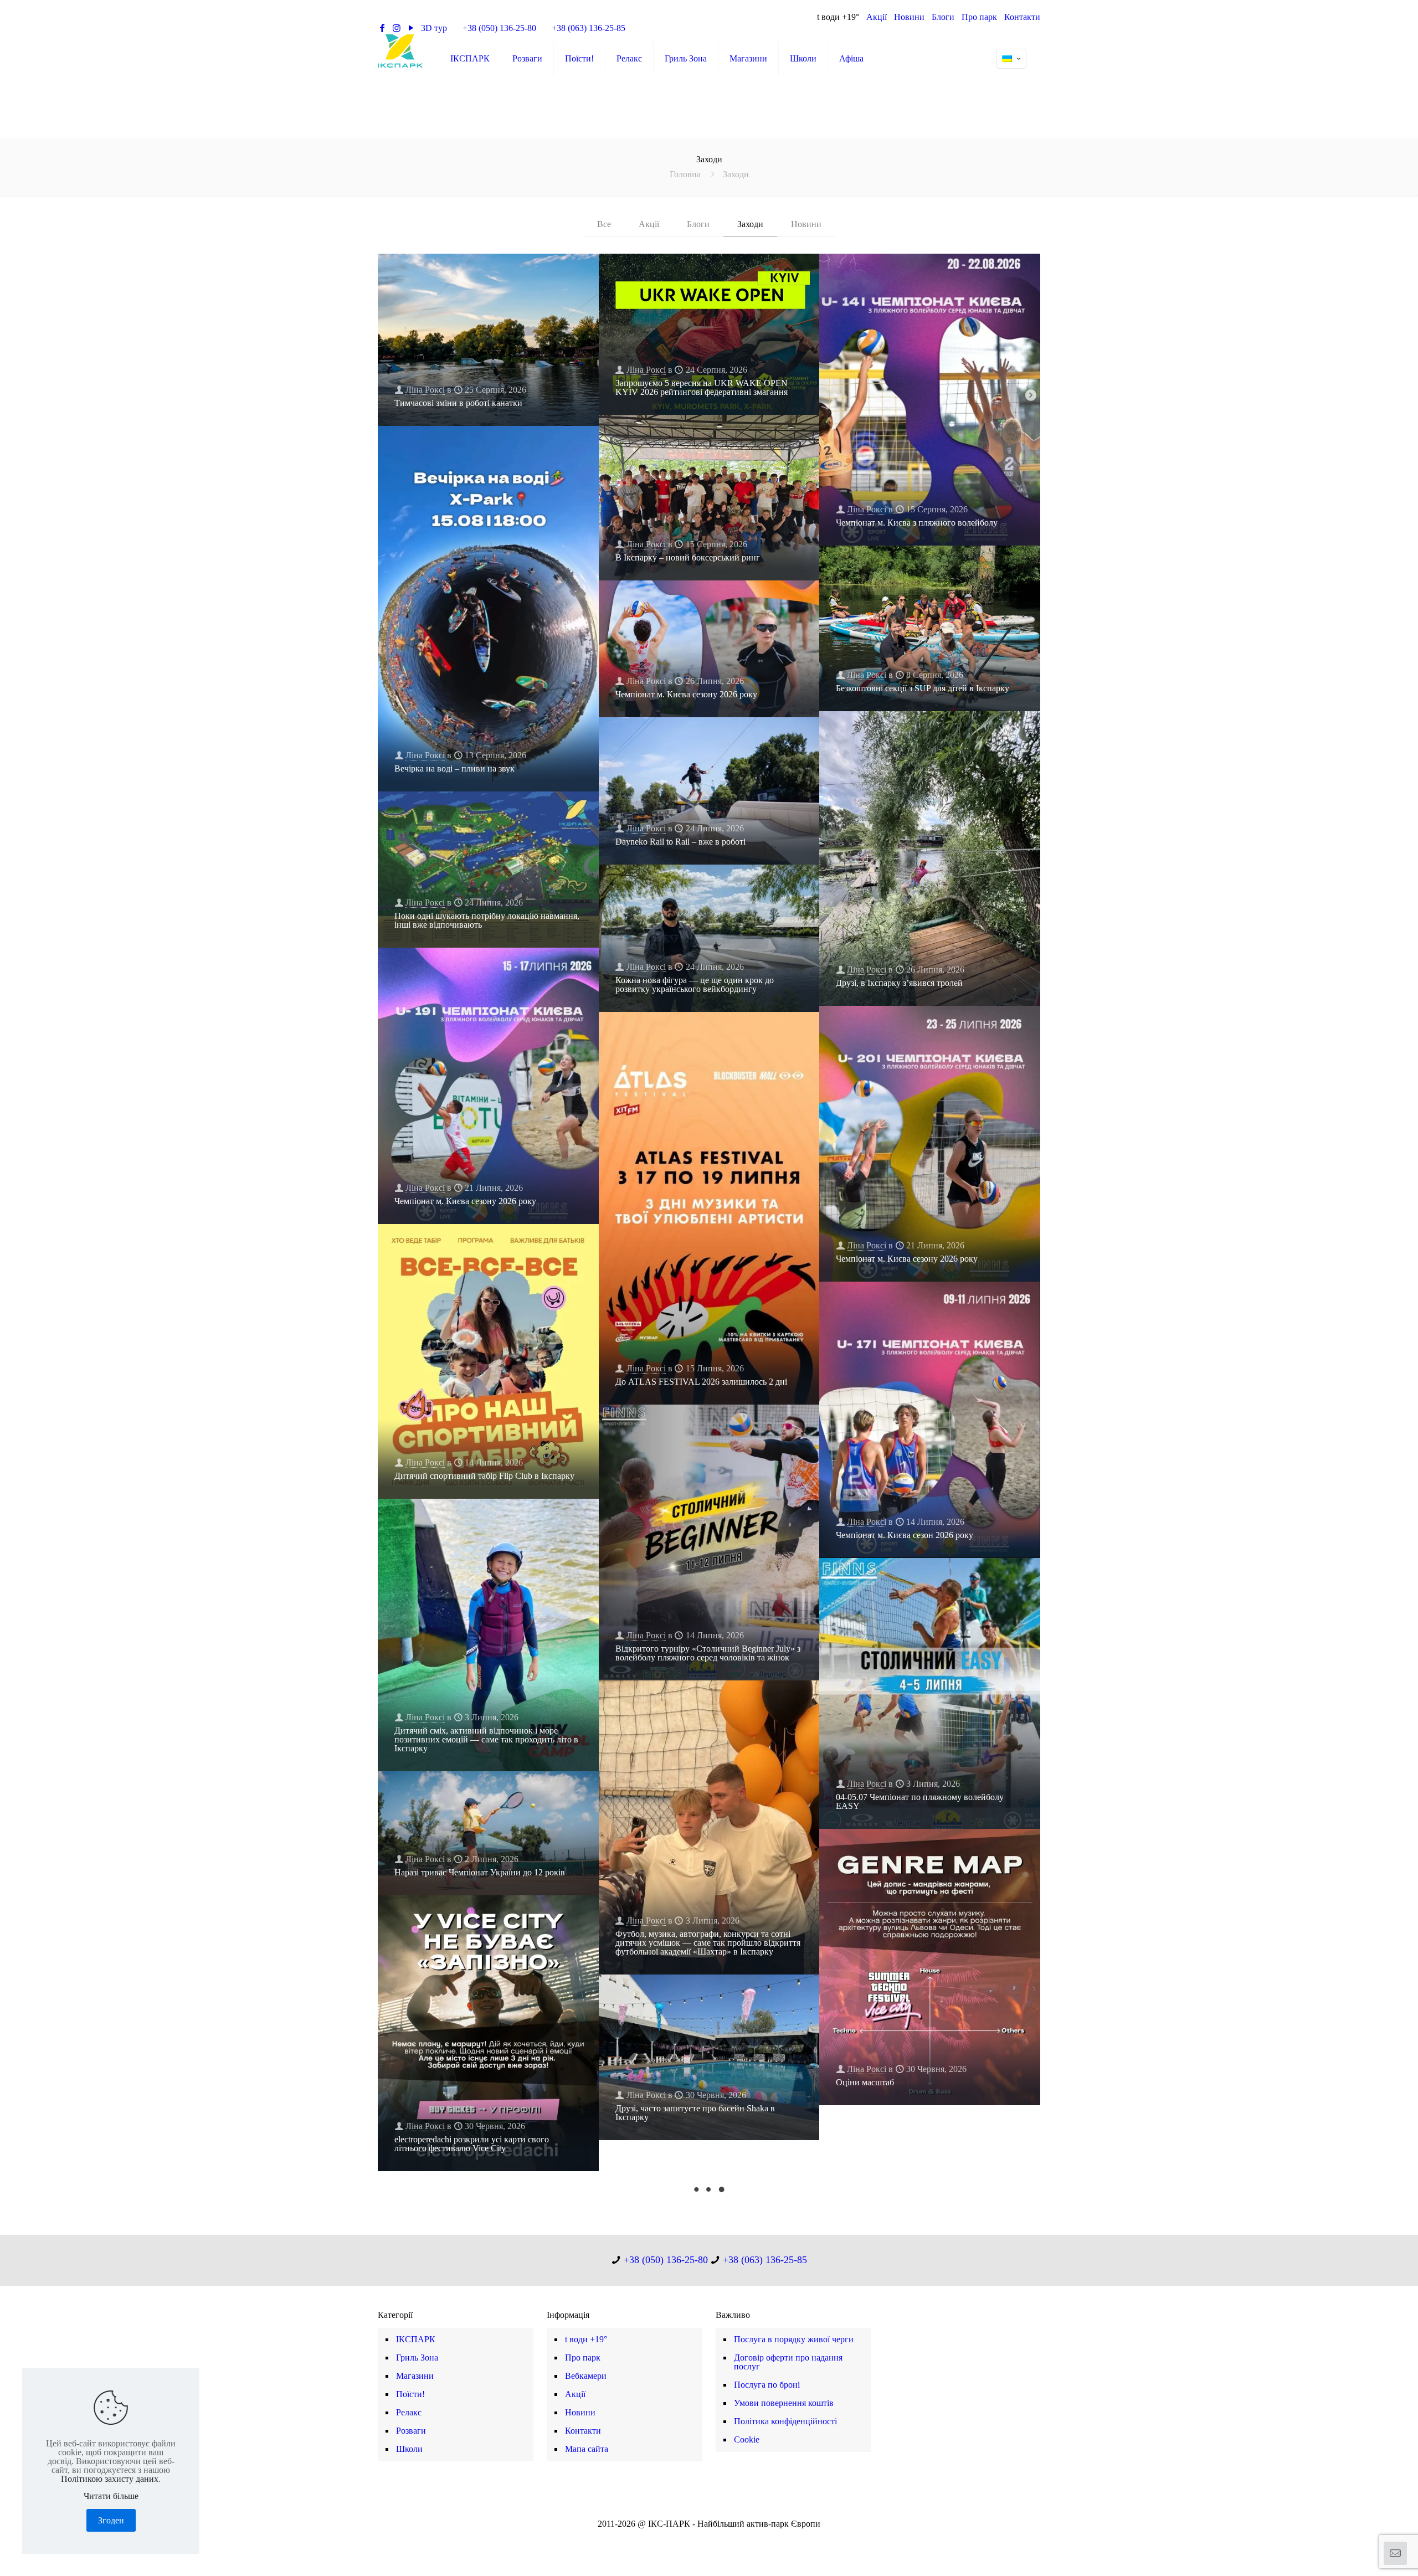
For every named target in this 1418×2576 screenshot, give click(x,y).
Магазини (415, 2376)
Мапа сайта (587, 2449)
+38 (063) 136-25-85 (589, 28)
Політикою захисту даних (110, 2479)
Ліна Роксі (425, 390)
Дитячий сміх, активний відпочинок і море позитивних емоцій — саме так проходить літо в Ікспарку (486, 1739)
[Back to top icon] (1365, 2553)
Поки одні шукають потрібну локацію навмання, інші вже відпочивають (487, 920)
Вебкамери (586, 2376)
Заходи (750, 224)
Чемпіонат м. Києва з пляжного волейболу (917, 523)
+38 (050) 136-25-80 (499, 28)
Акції (877, 17)
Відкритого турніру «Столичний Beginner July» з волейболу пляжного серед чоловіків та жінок (708, 1653)
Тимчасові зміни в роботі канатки (458, 403)
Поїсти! (410, 2394)
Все (604, 224)
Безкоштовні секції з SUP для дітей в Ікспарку (923, 688)
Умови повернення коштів (784, 2403)
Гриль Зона (417, 2358)
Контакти (1022, 17)
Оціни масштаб (865, 2082)
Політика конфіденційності (785, 2421)
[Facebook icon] (692, 2538)
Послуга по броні (767, 2385)
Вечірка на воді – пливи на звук (454, 768)
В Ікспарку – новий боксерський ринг (688, 557)
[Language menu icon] (1011, 59)
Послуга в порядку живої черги (794, 2339)
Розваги (411, 2431)
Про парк (979, 17)
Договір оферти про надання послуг (788, 2362)
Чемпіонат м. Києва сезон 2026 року (905, 1535)
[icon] (726, 2538)
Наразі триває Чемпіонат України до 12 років (480, 1872)
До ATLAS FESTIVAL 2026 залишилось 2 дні (701, 1382)
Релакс (409, 2412)
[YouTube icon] (703, 2538)
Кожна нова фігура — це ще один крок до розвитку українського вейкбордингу (695, 984)
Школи (409, 2449)
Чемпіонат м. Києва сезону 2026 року (686, 694)
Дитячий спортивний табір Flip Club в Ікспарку (484, 1476)
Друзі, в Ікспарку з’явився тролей (899, 983)
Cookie (747, 2439)
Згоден (111, 2520)
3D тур (434, 28)
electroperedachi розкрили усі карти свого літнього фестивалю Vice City (472, 2144)
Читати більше (111, 2496)
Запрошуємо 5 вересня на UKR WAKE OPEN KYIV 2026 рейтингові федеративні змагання (702, 387)
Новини (909, 17)
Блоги (943, 17)
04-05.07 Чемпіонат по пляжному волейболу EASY (920, 1801)
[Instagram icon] (715, 2538)
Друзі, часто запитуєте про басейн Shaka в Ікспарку (695, 2113)
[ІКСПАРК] (400, 50)
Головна (685, 174)
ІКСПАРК (416, 2339)
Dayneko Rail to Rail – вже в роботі (680, 842)
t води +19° (838, 17)
